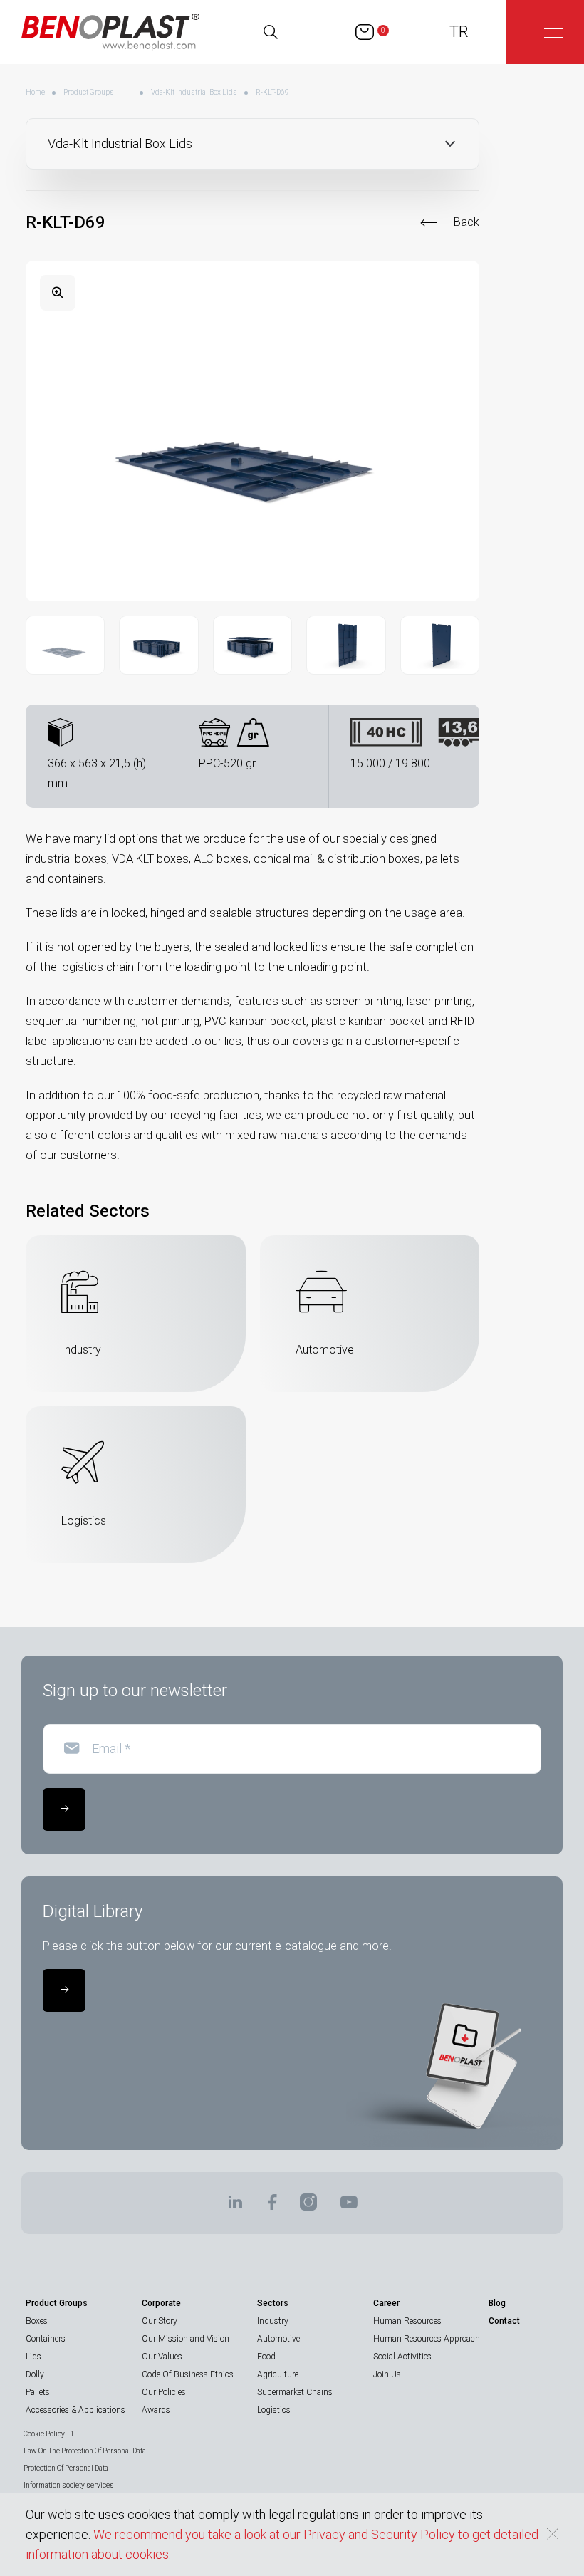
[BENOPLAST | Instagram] (308, 2207)
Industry (273, 2321)
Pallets (38, 2392)
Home (35, 92)
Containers (46, 2339)
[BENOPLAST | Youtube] (349, 2207)
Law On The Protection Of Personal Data (85, 2451)
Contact (504, 2321)
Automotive (278, 2339)
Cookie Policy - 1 (49, 2434)
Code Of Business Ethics (188, 2374)
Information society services (69, 2485)
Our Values (162, 2357)
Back (466, 222)
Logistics (274, 2410)
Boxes (37, 2321)
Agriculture (278, 2374)
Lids (33, 2357)
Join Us (387, 2374)
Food (266, 2357)
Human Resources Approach (427, 2339)
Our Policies (164, 2392)
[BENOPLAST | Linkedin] (235, 2207)
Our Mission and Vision (186, 2339)
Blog (497, 2303)
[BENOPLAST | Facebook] (272, 2207)
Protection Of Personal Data (66, 2468)
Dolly (35, 2374)
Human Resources (407, 2321)
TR (459, 32)
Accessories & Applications (75, 2410)
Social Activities (402, 2357)
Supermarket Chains (295, 2392)
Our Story (160, 2321)
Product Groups (89, 92)
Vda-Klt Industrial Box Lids (194, 92)
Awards (156, 2410)
